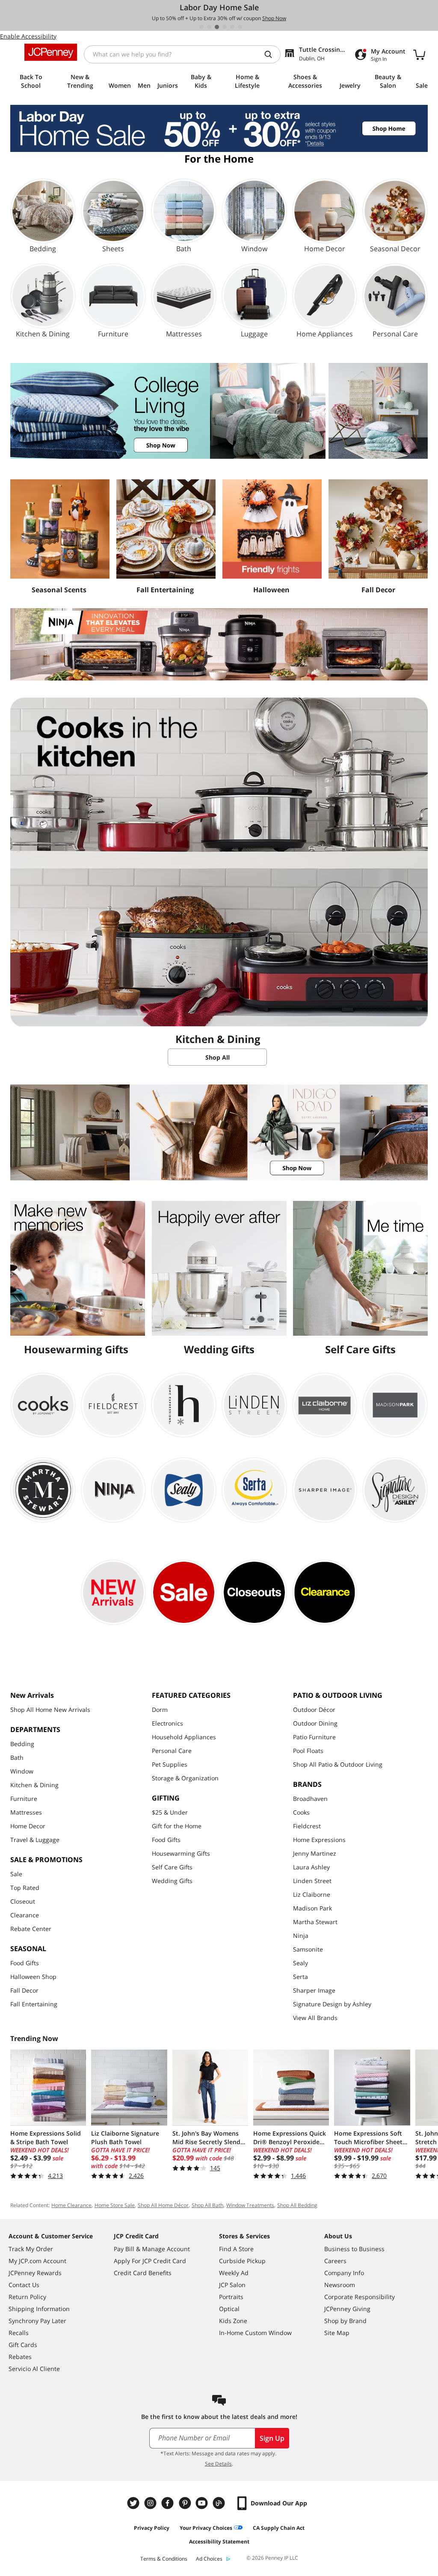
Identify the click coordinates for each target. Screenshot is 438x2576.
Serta (300, 1977)
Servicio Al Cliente (34, 2369)
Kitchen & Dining (34, 1785)
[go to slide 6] (240, 27)
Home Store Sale (115, 2205)
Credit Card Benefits (143, 2273)
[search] (272, 54)
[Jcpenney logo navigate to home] (51, 52)
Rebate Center (31, 1929)
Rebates (20, 2357)
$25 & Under (170, 1812)
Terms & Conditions (164, 2559)
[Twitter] (134, 2503)
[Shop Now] (219, 644)
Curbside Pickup (242, 2261)
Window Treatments (250, 2205)
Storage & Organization (185, 1778)
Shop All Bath (207, 2205)
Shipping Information (39, 2309)
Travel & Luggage (35, 1840)
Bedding (22, 1744)
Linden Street (312, 1881)
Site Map (337, 2333)
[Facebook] (169, 2503)
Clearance (25, 1915)
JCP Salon (232, 2285)
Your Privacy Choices (206, 2528)
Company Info (344, 2273)
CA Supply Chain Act (279, 2528)
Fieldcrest (307, 1826)
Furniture (24, 1799)
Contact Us (24, 2285)
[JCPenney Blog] (220, 2503)
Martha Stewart (315, 1922)
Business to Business (354, 2249)
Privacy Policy (152, 2528)
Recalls (19, 2333)
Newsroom (340, 2285)
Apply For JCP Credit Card (150, 2261)
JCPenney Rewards (35, 2273)
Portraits (231, 2297)
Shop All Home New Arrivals (50, 1710)
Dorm (160, 1710)
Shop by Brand (345, 2321)
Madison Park (312, 1908)
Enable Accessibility (28, 36)
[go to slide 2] (209, 27)
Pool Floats (308, 1751)
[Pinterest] (186, 2503)
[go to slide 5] (232, 27)
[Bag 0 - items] (419, 54)
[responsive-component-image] (60, 529)
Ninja (301, 1936)
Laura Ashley (311, 1867)
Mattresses (26, 1812)
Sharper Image (314, 1990)
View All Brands (315, 2018)
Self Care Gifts (172, 1867)
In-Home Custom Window (255, 2333)
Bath (17, 1757)
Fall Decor (24, 1990)
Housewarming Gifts (181, 1853)
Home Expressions (319, 1840)
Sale (16, 1874)
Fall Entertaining (34, 2004)
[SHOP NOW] (219, 411)
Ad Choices (209, 2559)
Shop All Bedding (297, 2205)
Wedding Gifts (172, 1881)
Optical (229, 2309)
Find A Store (236, 2249)
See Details (218, 2464)
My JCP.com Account (37, 2261)
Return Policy (27, 2297)
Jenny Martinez (315, 1853)
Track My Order (31, 2249)
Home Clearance (71, 2205)
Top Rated (25, 1888)
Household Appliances (184, 1737)
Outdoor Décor (314, 1710)
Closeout (23, 1901)
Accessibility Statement (219, 2542)
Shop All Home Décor (163, 2205)
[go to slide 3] (217, 27)
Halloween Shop (33, 1977)
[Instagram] (151, 2503)
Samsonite (308, 1949)
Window (22, 1771)
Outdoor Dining (315, 1723)
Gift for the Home (177, 1826)
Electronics (167, 1723)
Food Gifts (25, 1963)
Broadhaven (310, 1799)
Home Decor (28, 1826)
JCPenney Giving (347, 2309)
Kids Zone (233, 2321)
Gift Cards (23, 2345)
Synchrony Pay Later (37, 2321)
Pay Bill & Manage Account (152, 2249)
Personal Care (172, 1751)
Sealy (300, 1963)
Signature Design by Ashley (332, 2004)
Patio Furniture (314, 1737)
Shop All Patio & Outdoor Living (338, 1764)
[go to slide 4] (225, 27)
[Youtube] (203, 2503)
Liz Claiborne (312, 1894)
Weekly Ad (234, 2273)
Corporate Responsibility (360, 2297)
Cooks (301, 1812)
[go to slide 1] (201, 27)
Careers (335, 2261)
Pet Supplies (170, 1764)
